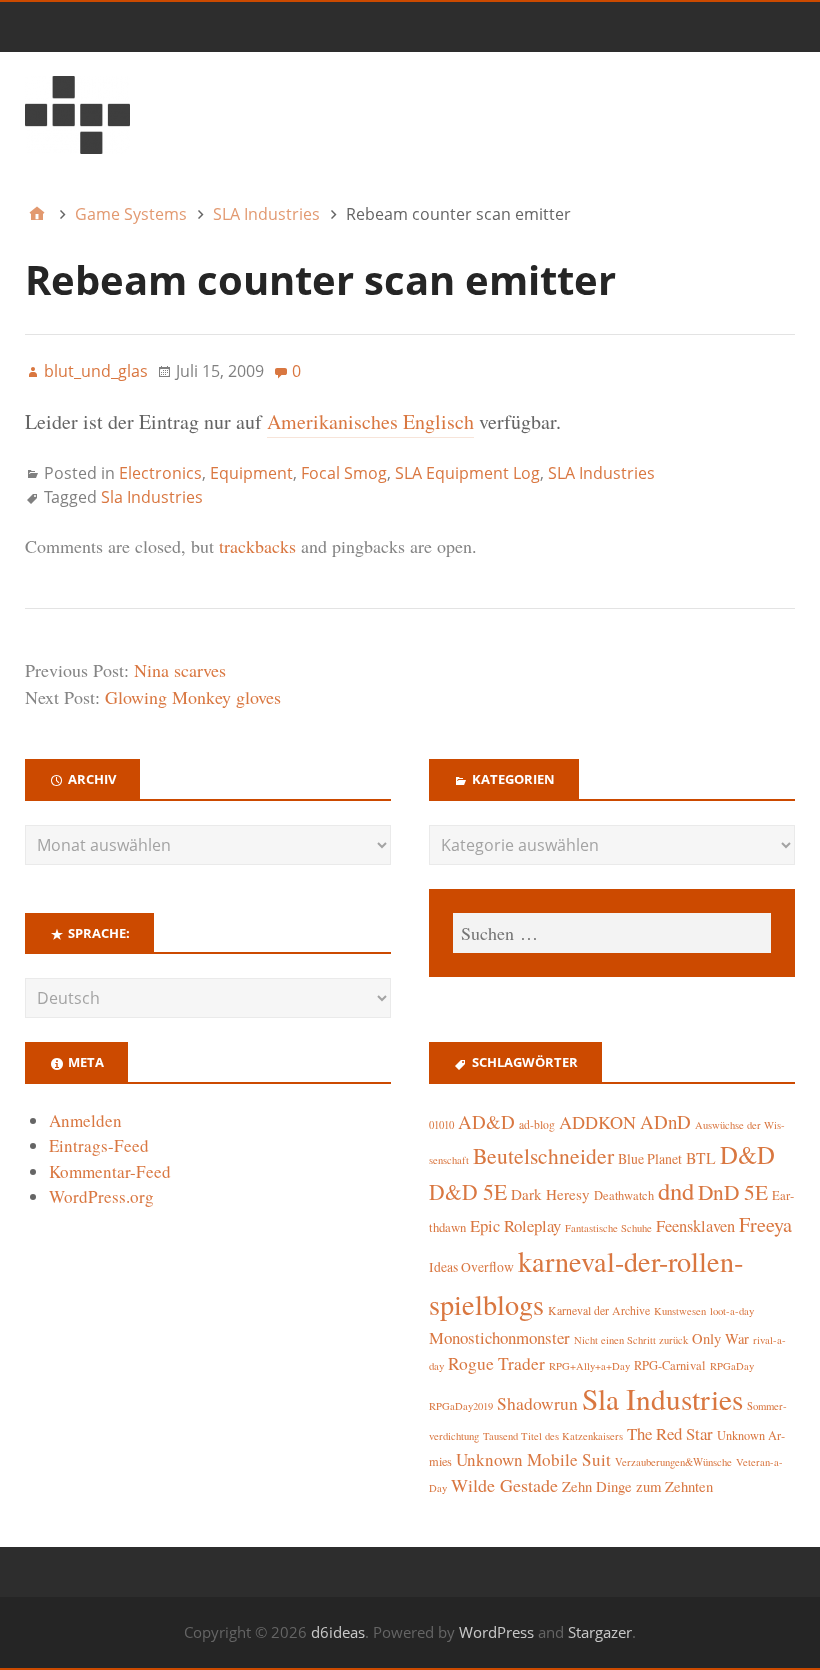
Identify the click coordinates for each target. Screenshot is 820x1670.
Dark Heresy (550, 1194)
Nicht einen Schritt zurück (631, 1340)
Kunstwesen (680, 1311)
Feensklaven (695, 1226)
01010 (441, 1125)
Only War (720, 1338)
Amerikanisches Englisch (370, 421)
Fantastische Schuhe (608, 1228)
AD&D (486, 1121)
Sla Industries (152, 497)
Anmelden (85, 1120)
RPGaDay (732, 1366)
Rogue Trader (496, 1363)
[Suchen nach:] (612, 933)
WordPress (496, 1632)
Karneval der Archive (599, 1310)
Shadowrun (537, 1403)
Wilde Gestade (504, 1485)
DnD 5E (733, 1191)
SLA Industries (601, 473)
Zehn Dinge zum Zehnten (637, 1486)
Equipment (251, 473)
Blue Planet (650, 1158)
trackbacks (257, 546)
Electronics (160, 473)
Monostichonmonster (499, 1337)
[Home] (37, 214)
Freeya (765, 1224)
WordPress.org (101, 1196)
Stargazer (600, 1632)
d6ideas (338, 1632)
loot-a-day (732, 1311)
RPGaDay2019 (461, 1406)
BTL (701, 1157)
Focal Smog (344, 473)
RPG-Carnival (670, 1365)
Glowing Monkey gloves (193, 697)
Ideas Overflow (471, 1267)
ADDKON (597, 1122)
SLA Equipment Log (467, 473)
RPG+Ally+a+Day (589, 1366)
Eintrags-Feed (99, 1145)
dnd (676, 1190)
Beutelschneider (543, 1155)
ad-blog (537, 1124)
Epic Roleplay (515, 1225)
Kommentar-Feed (110, 1171)
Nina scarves (180, 670)
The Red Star (670, 1433)
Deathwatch (624, 1195)
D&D (747, 1154)
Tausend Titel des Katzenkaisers (553, 1436)
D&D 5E (468, 1191)
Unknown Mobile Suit (533, 1459)
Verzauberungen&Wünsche (673, 1462)
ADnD (665, 1121)
